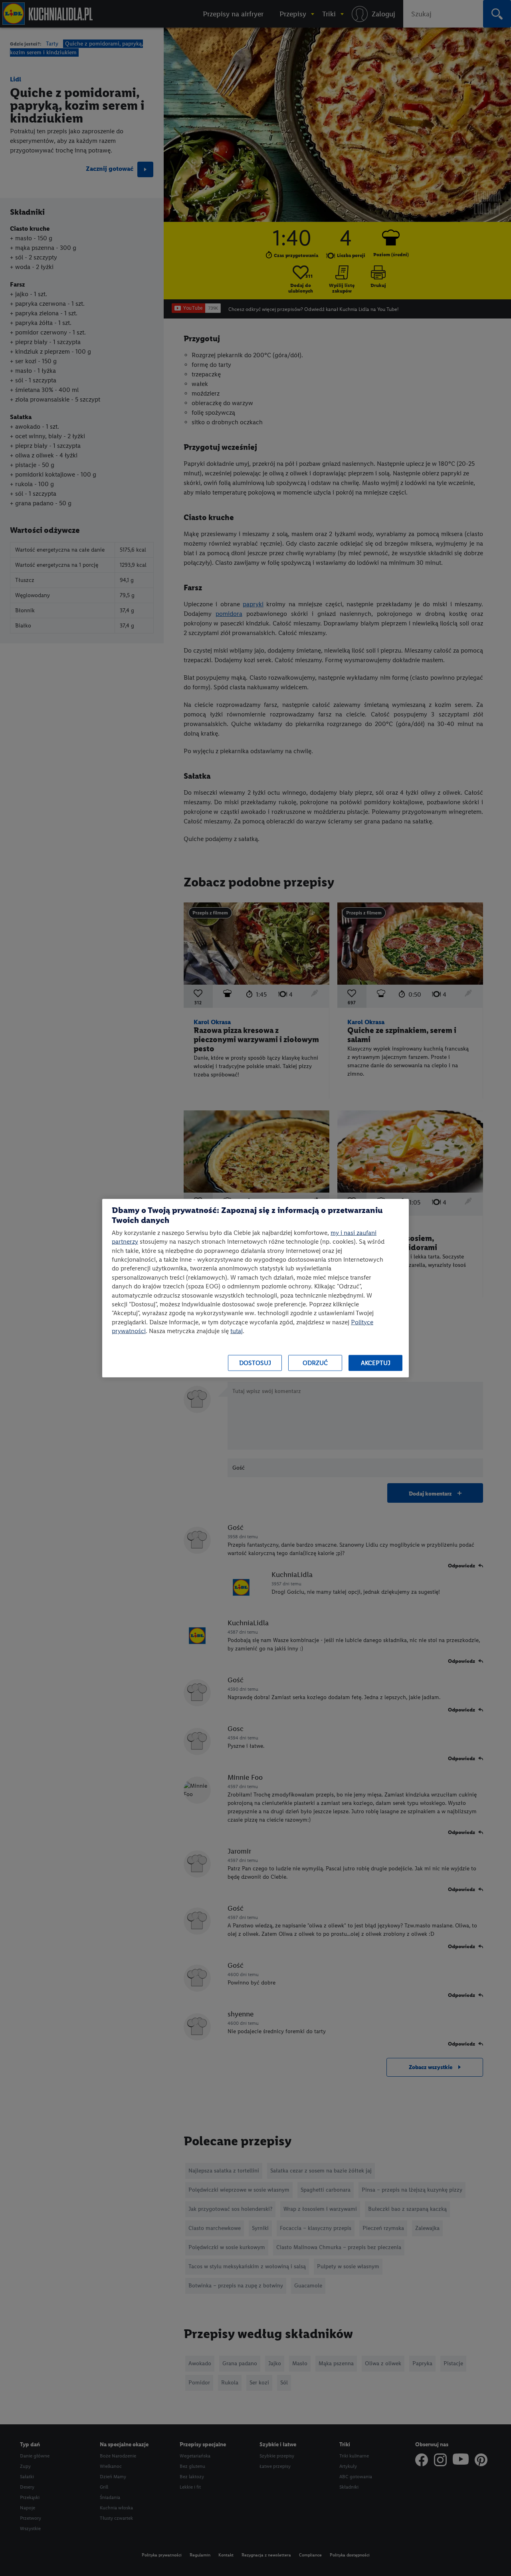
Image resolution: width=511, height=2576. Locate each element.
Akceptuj (376, 1363)
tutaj (237, 1331)
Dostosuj (255, 1363)
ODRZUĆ (315, 1363)
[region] (255, 1288)
